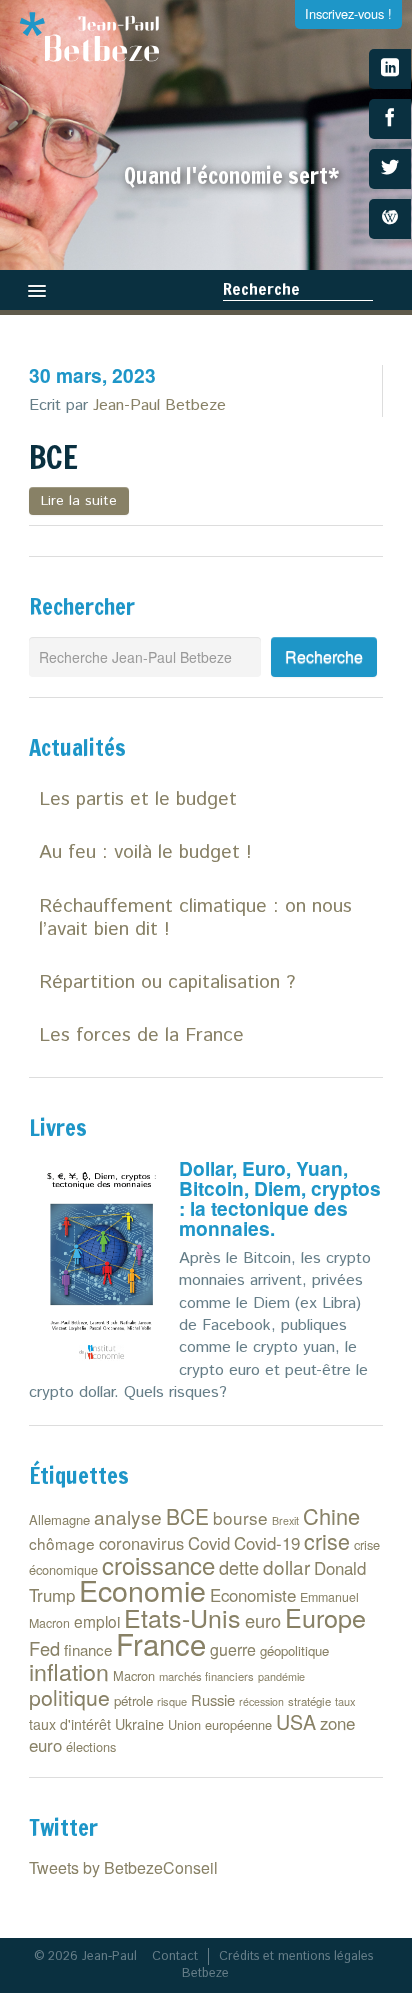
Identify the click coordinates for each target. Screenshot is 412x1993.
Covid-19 (267, 1543)
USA (296, 1721)
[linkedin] (390, 69)
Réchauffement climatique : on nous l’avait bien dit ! (195, 918)
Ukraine (139, 1723)
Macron (134, 1675)
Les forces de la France (141, 1035)
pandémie (281, 1676)
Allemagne (59, 1519)
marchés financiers (206, 1676)
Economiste (253, 1595)
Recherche (261, 289)
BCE (53, 457)
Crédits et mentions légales (296, 1956)
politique (69, 1697)
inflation (69, 1671)
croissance (158, 1564)
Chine (331, 1515)
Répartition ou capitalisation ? (167, 982)
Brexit (285, 1520)
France (161, 1643)
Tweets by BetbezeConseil (123, 1867)
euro (263, 1620)
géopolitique (294, 1650)
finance (88, 1649)
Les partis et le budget (138, 799)
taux (345, 1701)
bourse (240, 1517)
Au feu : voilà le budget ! (145, 852)
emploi (97, 1621)
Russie (213, 1699)
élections (91, 1746)
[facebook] (390, 119)
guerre (233, 1649)
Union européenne (220, 1724)
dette (239, 1567)
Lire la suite (79, 501)
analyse (128, 1516)
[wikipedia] (390, 219)
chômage (62, 1543)
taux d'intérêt (70, 1724)
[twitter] (390, 169)
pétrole (133, 1700)
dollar (286, 1566)
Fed (44, 1648)
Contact (175, 1956)
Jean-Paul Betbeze (159, 405)
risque (172, 1701)
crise (327, 1540)
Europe (325, 1617)
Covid (209, 1543)
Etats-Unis (182, 1617)
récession (261, 1701)
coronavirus (141, 1543)
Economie (142, 1589)
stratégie (309, 1701)
